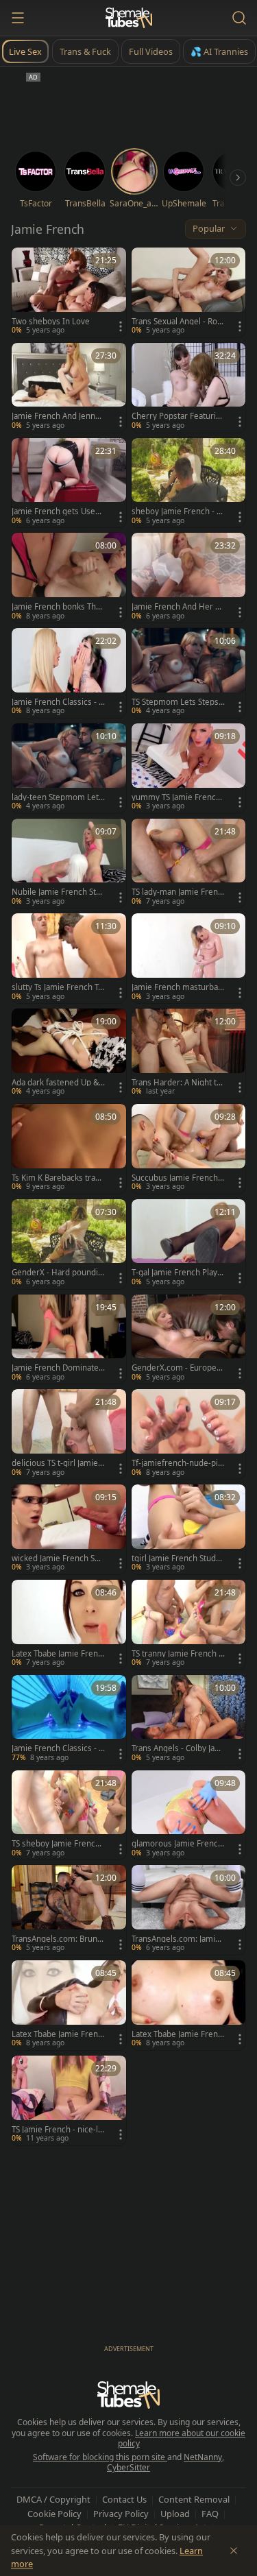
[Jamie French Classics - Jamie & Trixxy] (69, 673)
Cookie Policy (54, 2514)
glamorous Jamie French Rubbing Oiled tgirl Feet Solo (177, 1844)
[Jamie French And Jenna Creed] (69, 388)
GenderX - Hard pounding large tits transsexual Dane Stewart (58, 1273)
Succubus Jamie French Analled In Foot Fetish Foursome (178, 1178)
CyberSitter (128, 2467)
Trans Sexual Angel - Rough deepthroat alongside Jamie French (178, 322)
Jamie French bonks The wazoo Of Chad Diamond (57, 607)
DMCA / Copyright (53, 2499)
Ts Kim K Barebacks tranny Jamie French (58, 1178)
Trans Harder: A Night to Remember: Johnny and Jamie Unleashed (178, 1083)
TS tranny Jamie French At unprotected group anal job (178, 1654)
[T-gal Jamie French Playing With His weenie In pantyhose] (189, 1244)
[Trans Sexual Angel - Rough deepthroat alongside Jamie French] (189, 292)
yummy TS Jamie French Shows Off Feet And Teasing (178, 797)
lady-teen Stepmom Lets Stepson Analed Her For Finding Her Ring (57, 797)
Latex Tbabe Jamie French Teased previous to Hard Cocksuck (58, 1654)
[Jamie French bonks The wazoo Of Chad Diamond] (69, 578)
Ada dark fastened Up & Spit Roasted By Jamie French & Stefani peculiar (58, 1083)
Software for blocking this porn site (100, 2457)
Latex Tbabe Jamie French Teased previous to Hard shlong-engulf (178, 2034)
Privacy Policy (121, 2514)
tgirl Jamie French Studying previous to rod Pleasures (177, 1558)
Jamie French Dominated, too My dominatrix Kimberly (58, 1368)
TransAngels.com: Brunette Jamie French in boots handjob (58, 1939)
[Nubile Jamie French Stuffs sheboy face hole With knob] (69, 864)
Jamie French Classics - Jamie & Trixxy (58, 702)
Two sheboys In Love (51, 322)
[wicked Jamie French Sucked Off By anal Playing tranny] (69, 1529)
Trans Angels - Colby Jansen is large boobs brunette (178, 1748)
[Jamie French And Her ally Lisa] (189, 578)
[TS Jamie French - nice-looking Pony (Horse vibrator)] (69, 2100)
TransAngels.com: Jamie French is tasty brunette (176, 1939)
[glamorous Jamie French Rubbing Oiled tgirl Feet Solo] (189, 1815)
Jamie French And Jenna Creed (56, 416)
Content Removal (194, 2499)
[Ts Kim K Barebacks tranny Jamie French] (69, 1149)
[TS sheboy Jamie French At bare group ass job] (69, 1815)
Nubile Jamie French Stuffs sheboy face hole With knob (58, 892)
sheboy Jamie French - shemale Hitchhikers (176, 511)
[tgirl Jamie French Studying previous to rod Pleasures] (189, 1529)
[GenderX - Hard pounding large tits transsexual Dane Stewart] (69, 1244)
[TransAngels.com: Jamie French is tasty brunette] (189, 1910)
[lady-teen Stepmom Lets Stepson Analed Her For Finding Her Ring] (69, 768)
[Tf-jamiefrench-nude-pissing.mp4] (189, 1434)
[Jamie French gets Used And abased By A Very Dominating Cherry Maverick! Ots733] (69, 483)
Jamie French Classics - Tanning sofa (57, 1748)
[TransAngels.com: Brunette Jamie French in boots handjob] (69, 1910)
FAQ (210, 2514)
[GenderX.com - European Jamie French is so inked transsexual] (189, 1339)
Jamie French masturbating (177, 987)
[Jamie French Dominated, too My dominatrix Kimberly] (69, 1339)
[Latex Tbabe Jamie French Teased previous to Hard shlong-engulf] (189, 2005)
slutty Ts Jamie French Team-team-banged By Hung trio (58, 987)
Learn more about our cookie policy (182, 2439)
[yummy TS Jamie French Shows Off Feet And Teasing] (189, 768)
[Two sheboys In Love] (69, 292)
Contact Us (124, 2499)
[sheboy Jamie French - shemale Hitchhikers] (189, 483)
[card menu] (121, 326)
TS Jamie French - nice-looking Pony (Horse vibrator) (58, 2130)
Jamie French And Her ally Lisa (178, 607)
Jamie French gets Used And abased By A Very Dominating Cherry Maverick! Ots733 (58, 511)
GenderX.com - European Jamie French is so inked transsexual (178, 1368)
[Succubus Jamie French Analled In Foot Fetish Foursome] (189, 1149)
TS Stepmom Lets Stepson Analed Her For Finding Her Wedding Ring (178, 702)
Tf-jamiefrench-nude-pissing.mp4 (177, 1463)
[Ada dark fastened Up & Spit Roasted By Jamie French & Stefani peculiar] (69, 1054)
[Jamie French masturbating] (189, 958)
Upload (175, 2514)
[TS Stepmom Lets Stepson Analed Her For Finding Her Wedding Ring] (189, 673)
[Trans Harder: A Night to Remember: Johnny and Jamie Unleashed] (189, 1054)
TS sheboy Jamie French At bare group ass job (56, 1844)
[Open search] (239, 18)
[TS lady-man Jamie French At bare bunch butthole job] (189, 864)
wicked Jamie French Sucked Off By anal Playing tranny (58, 1558)
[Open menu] (18, 18)
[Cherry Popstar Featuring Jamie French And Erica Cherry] (189, 388)
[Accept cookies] (234, 2551)
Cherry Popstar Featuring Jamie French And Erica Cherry (178, 416)
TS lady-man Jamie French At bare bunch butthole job (178, 892)
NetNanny (203, 2457)
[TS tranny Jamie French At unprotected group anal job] (189, 1625)
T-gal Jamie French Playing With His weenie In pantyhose (178, 1273)
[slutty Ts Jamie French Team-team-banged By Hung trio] (69, 958)
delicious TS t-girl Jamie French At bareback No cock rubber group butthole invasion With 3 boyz (58, 1463)
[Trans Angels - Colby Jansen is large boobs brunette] (189, 1720)
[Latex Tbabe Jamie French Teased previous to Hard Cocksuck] (69, 1625)
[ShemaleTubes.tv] (129, 18)
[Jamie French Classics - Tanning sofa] (69, 1720)
